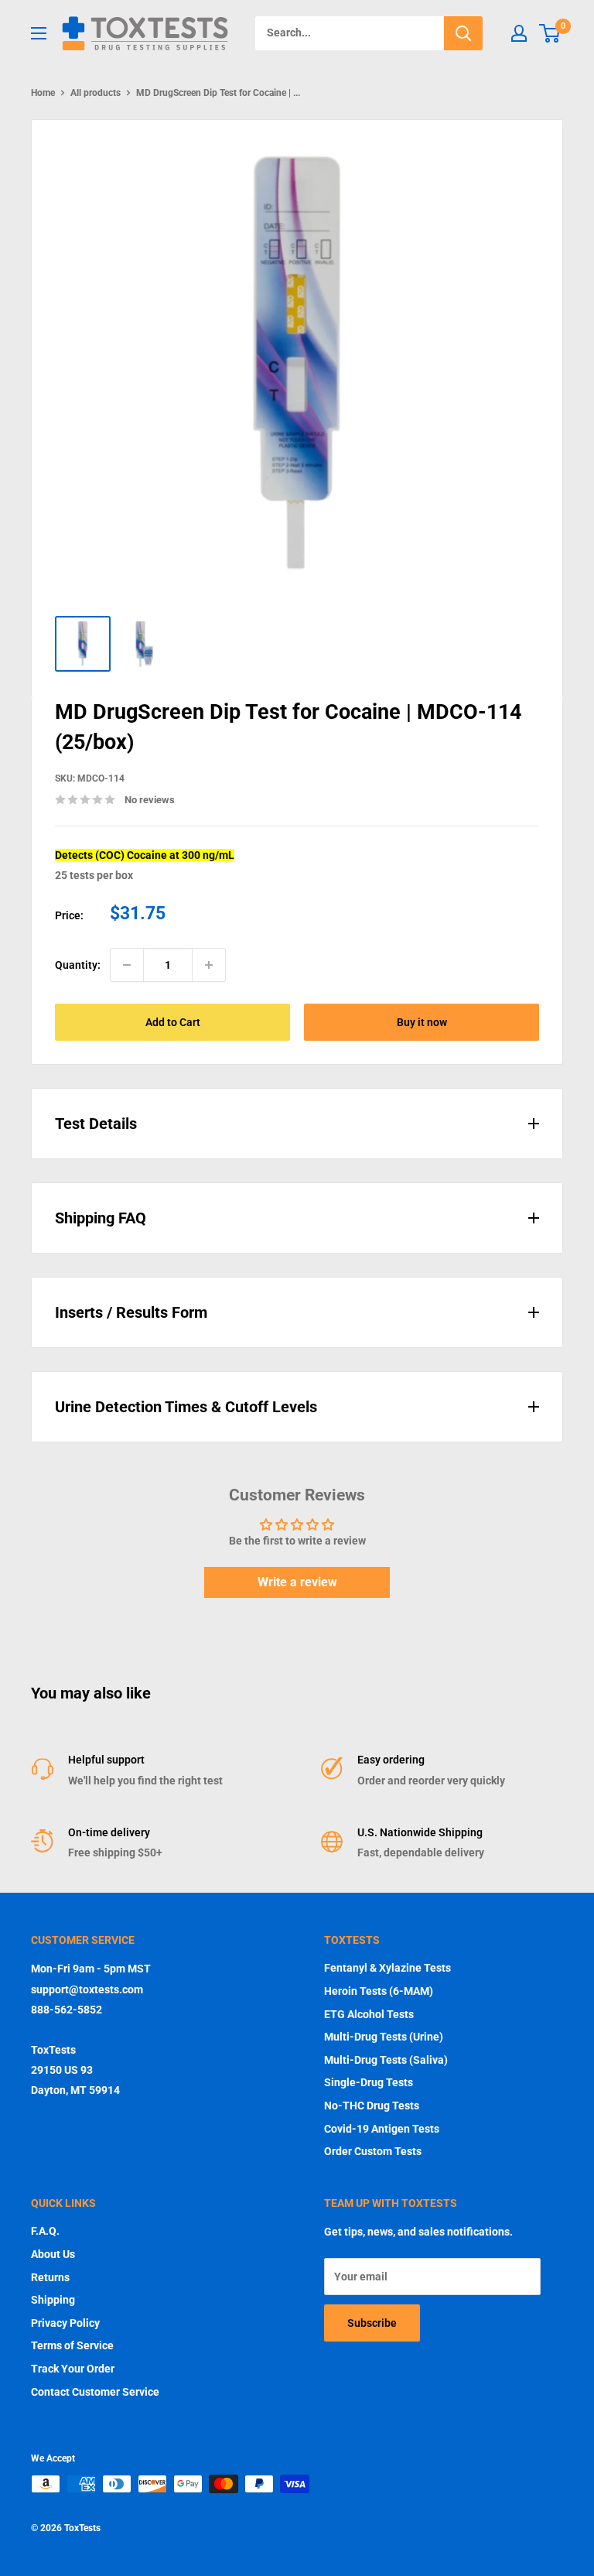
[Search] (463, 33)
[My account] (519, 33)
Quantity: (78, 965)
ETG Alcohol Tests (369, 2014)
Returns (50, 2277)
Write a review (297, 1582)
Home (43, 93)
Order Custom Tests (373, 2151)
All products (96, 93)
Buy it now (422, 1022)
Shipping (53, 2300)
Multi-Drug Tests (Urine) (384, 2037)
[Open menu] (39, 33)
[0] (550, 33)
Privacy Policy (65, 2323)
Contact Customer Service (95, 2392)
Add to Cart (173, 1022)
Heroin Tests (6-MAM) (379, 1991)
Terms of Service (72, 2345)
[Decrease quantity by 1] (127, 965)
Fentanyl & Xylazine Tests (387, 1968)
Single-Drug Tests (369, 2082)
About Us (53, 2254)
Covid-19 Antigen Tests (382, 2129)
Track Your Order (73, 2369)
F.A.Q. (45, 2231)
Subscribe (372, 2323)
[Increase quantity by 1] (209, 965)
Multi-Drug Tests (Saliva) (386, 2060)
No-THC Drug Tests (372, 2106)
